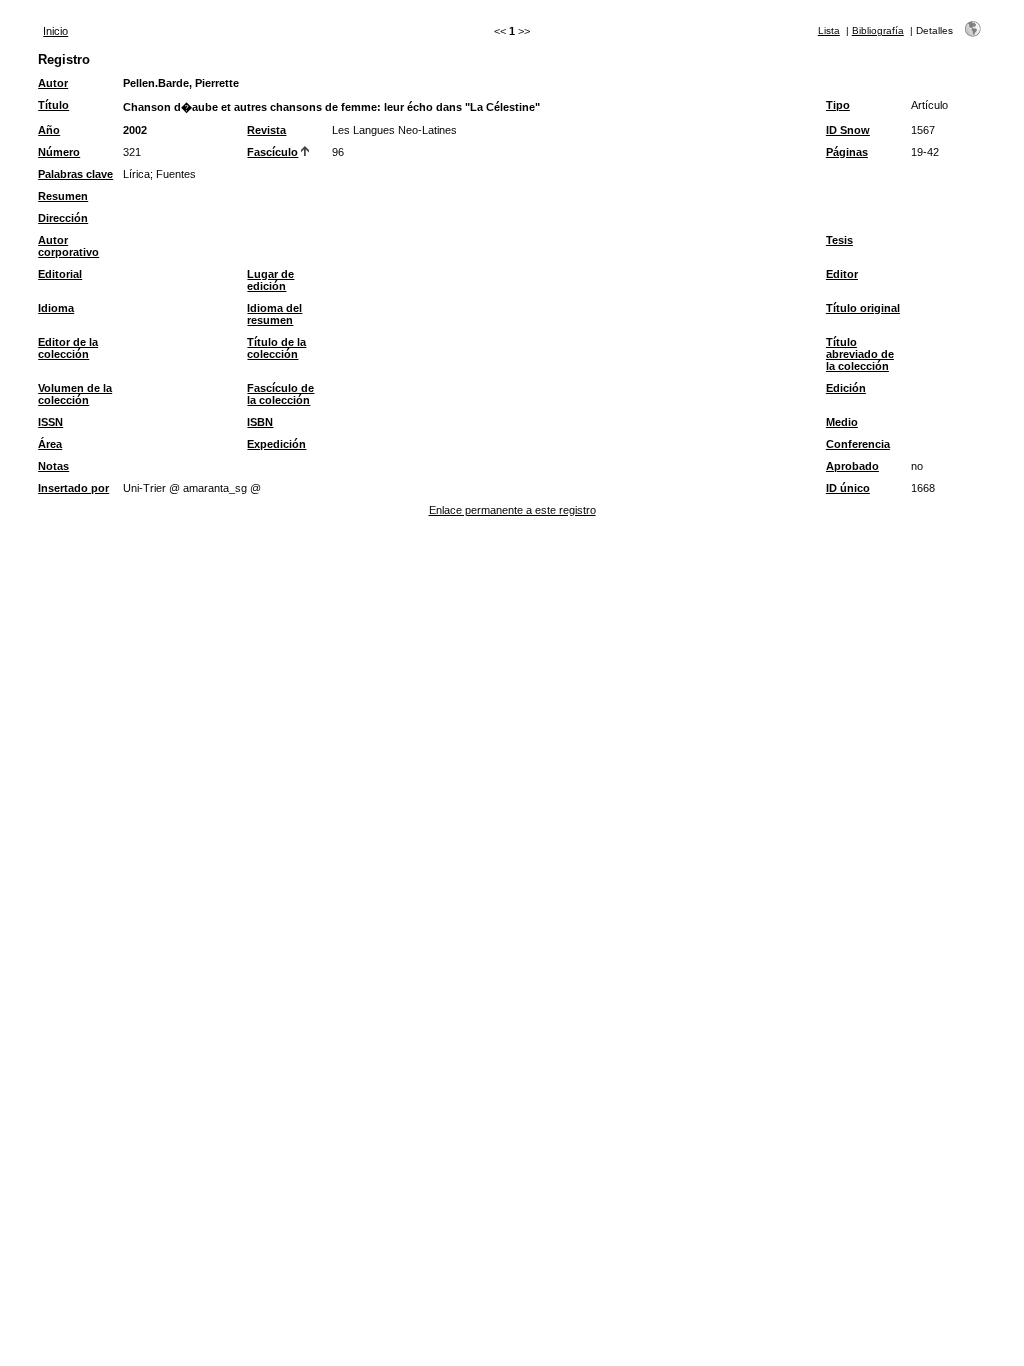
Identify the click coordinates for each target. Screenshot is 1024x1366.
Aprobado (852, 466)
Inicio (55, 31)
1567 (923, 130)
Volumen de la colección (75, 394)
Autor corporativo (68, 246)
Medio (842, 422)
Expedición (276, 444)
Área (50, 444)
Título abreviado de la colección (860, 354)
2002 (135, 130)
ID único (848, 488)
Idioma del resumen (274, 314)
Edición (846, 388)
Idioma (56, 308)
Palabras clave (75, 174)
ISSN (50, 422)
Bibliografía (878, 30)
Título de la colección (276, 348)
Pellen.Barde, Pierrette (181, 83)
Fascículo (272, 152)
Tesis (839, 240)
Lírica (136, 174)
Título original (863, 308)
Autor (53, 83)
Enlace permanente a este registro (512, 510)
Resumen (63, 196)
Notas (53, 466)
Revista (266, 130)
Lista (829, 30)
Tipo (838, 105)
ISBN (260, 422)
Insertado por (73, 488)
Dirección (63, 218)
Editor (842, 274)
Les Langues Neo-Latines (394, 130)
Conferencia (858, 444)
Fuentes (176, 174)
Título (53, 105)
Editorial (60, 274)
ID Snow (848, 130)
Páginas (847, 152)
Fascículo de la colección (280, 394)
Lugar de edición (270, 280)
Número (59, 152)
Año (49, 130)
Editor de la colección (68, 348)
